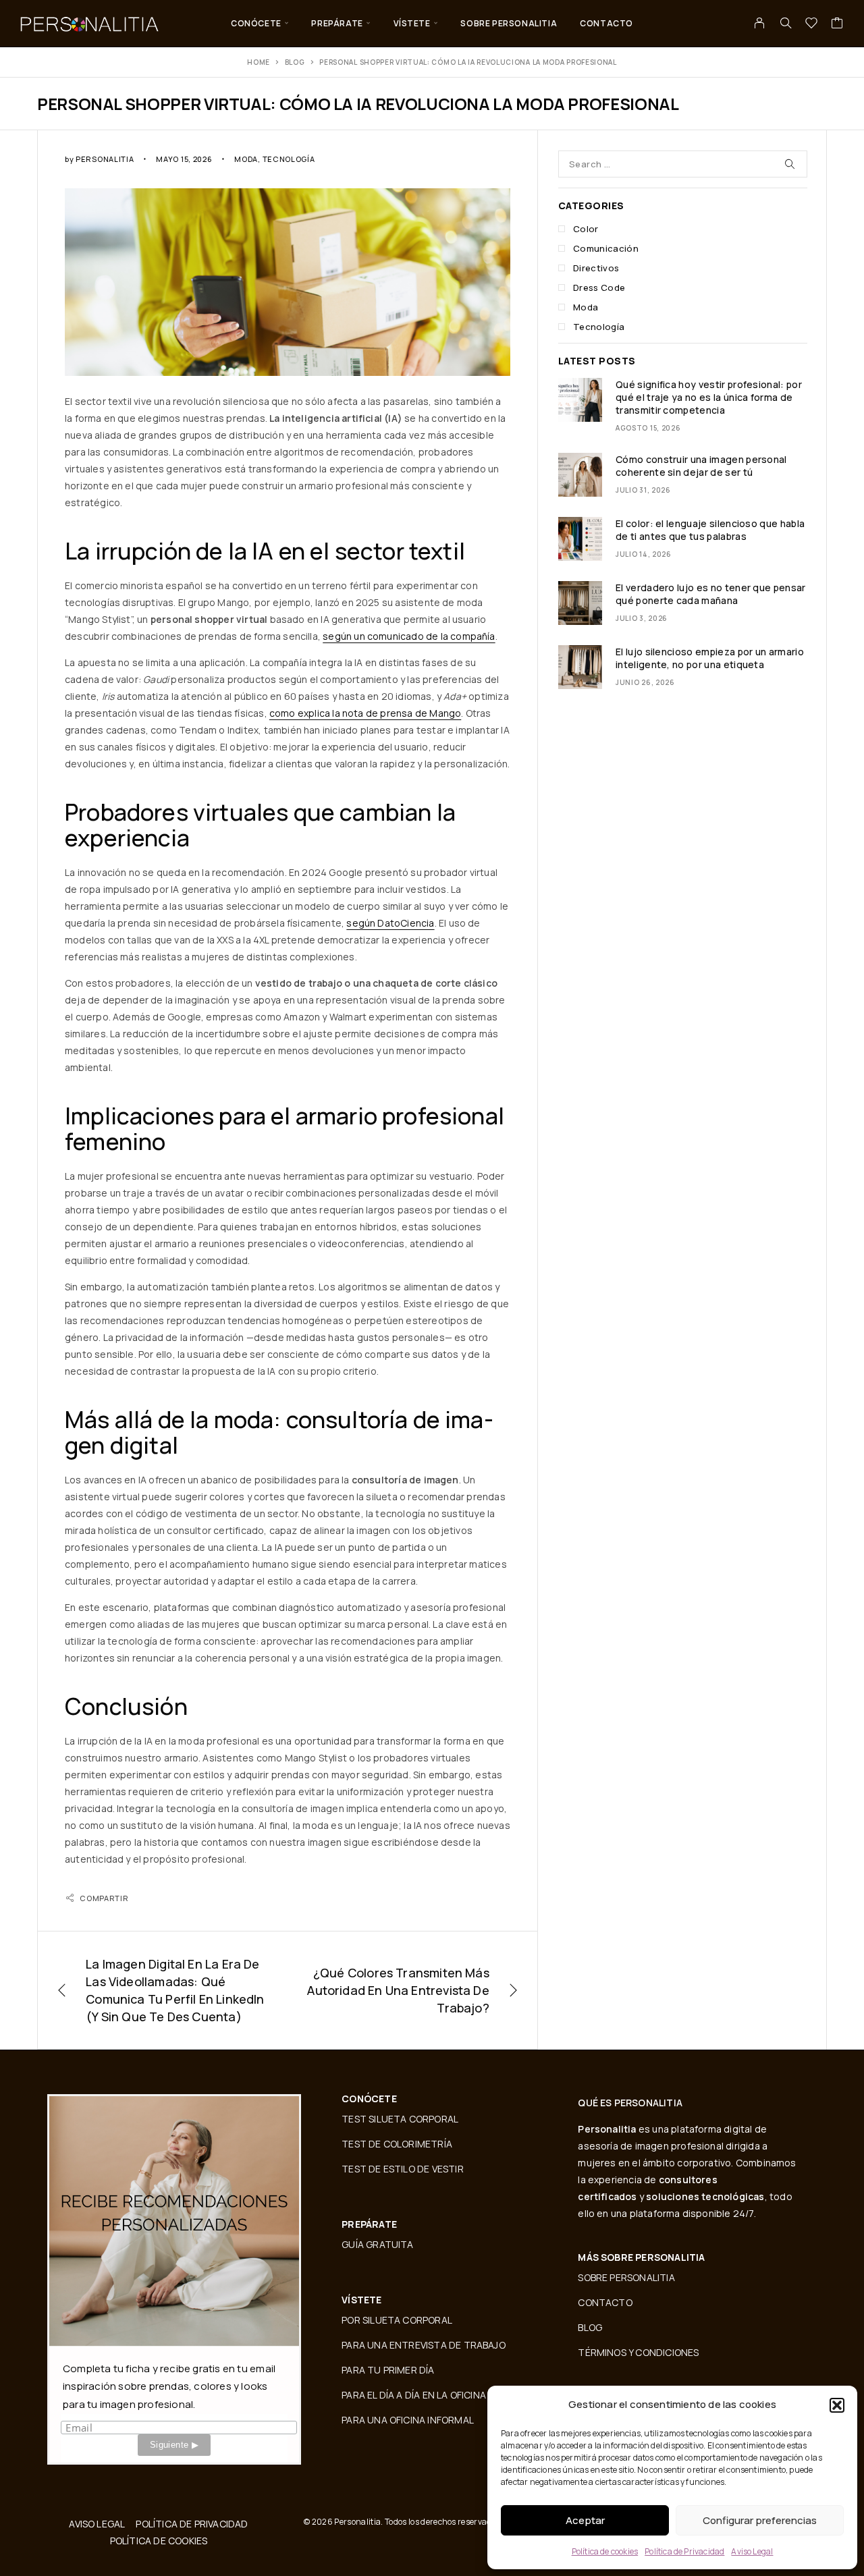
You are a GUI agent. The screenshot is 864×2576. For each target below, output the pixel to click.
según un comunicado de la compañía (409, 636)
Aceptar (585, 2520)
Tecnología (289, 159)
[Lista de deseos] (812, 24)
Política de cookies (605, 2551)
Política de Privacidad (684, 2551)
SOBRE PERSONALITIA (509, 23)
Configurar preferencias (760, 2520)
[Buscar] (786, 23)
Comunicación (606, 248)
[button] (837, 2405)
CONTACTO (606, 23)
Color (586, 229)
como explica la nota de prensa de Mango (365, 713)
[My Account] (760, 23)
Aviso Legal (752, 2551)
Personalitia (105, 159)
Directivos (596, 268)
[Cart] (837, 24)
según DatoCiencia (390, 923)
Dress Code (599, 287)
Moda (246, 159)
